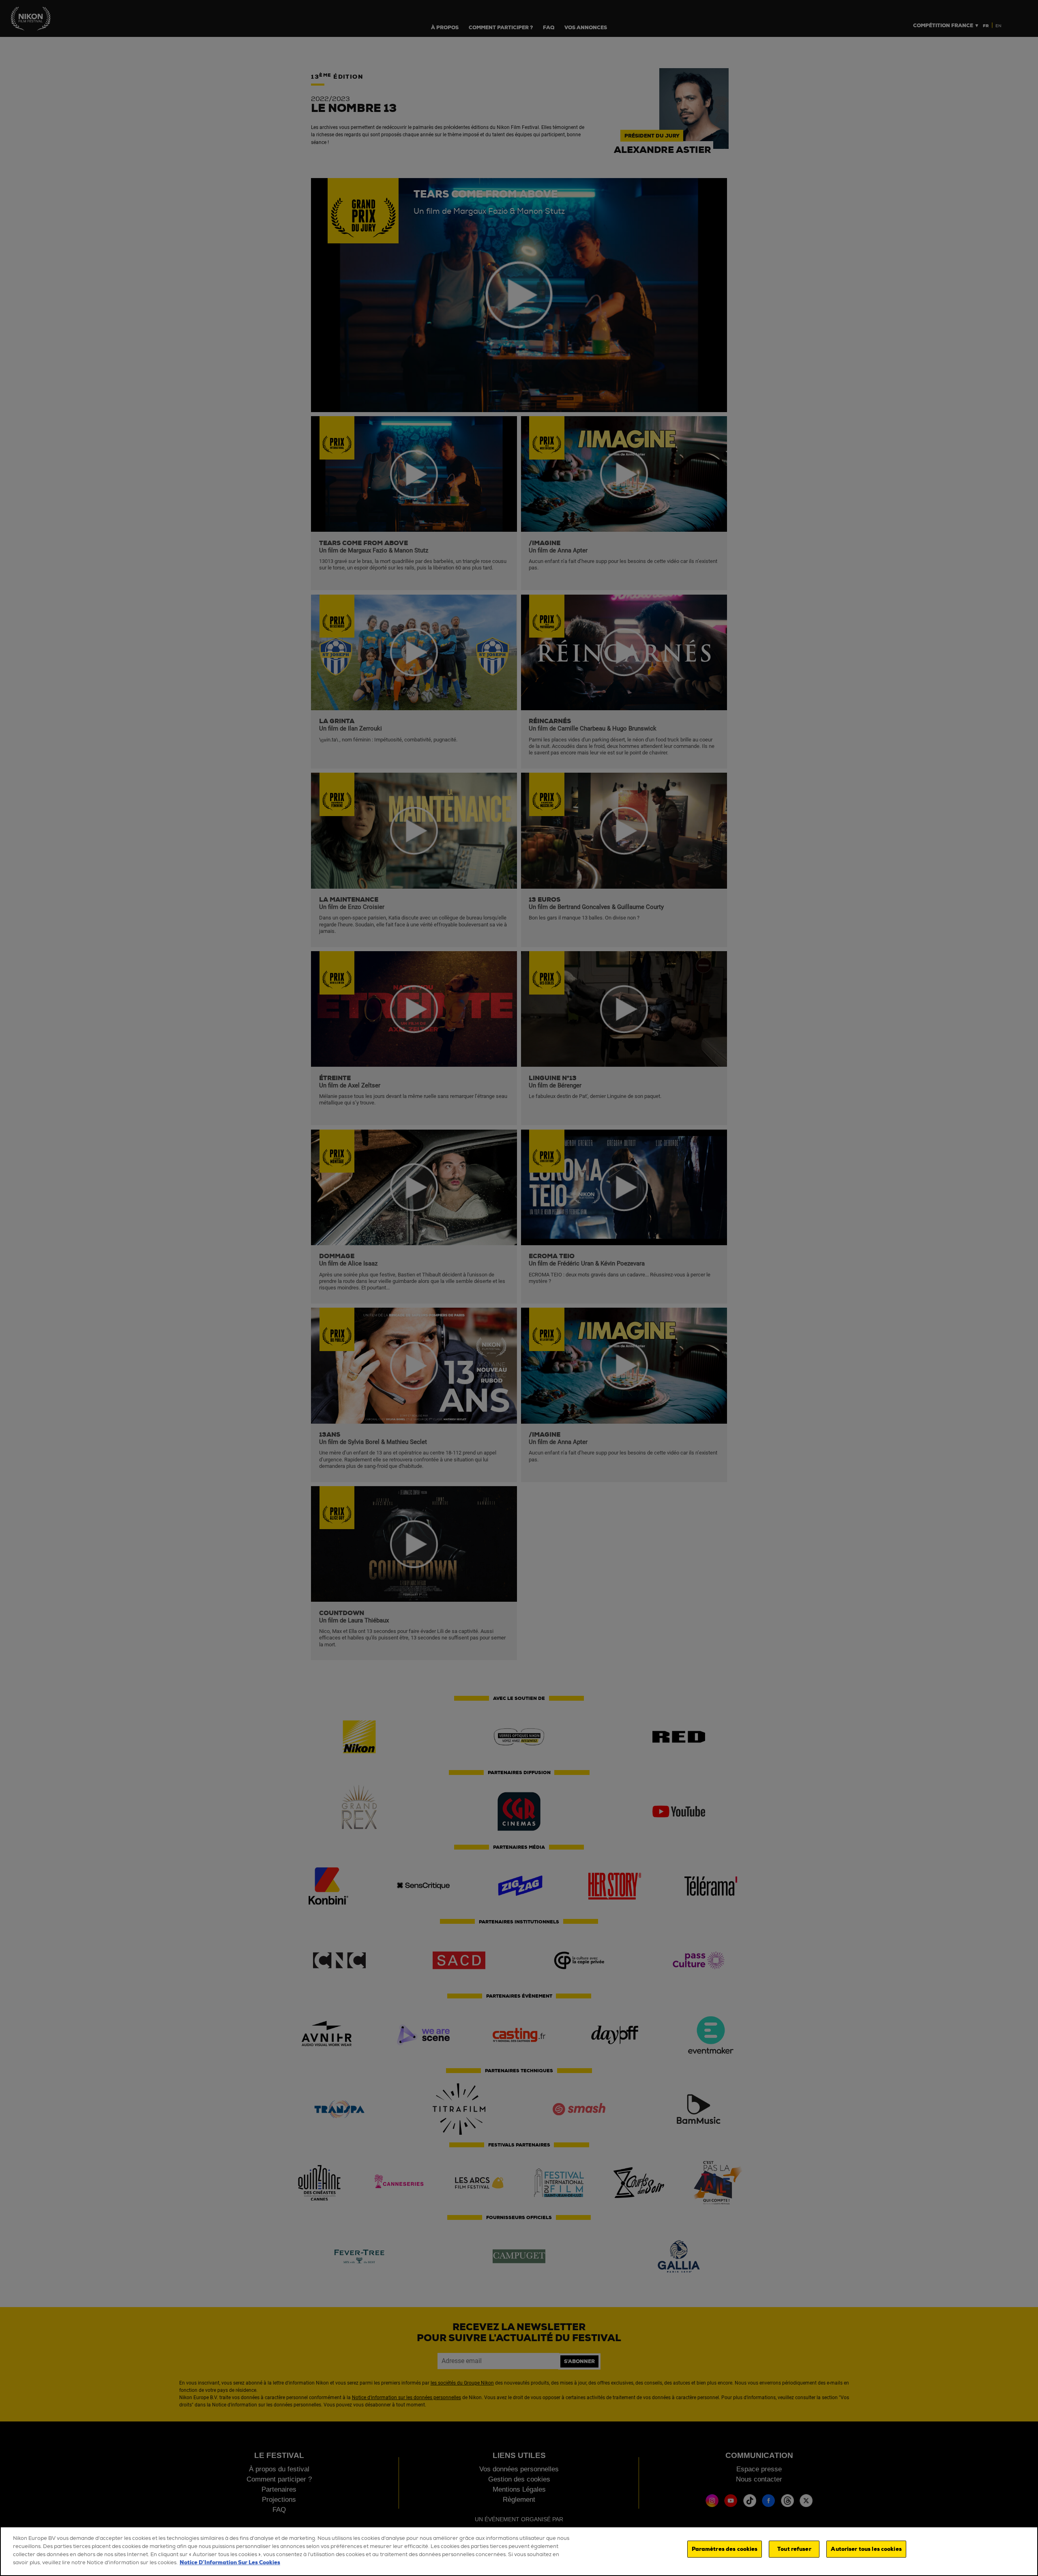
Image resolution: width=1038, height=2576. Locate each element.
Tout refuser (794, 2549)
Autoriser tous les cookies (866, 2549)
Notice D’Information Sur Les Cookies (230, 2562)
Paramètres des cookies (725, 2549)
